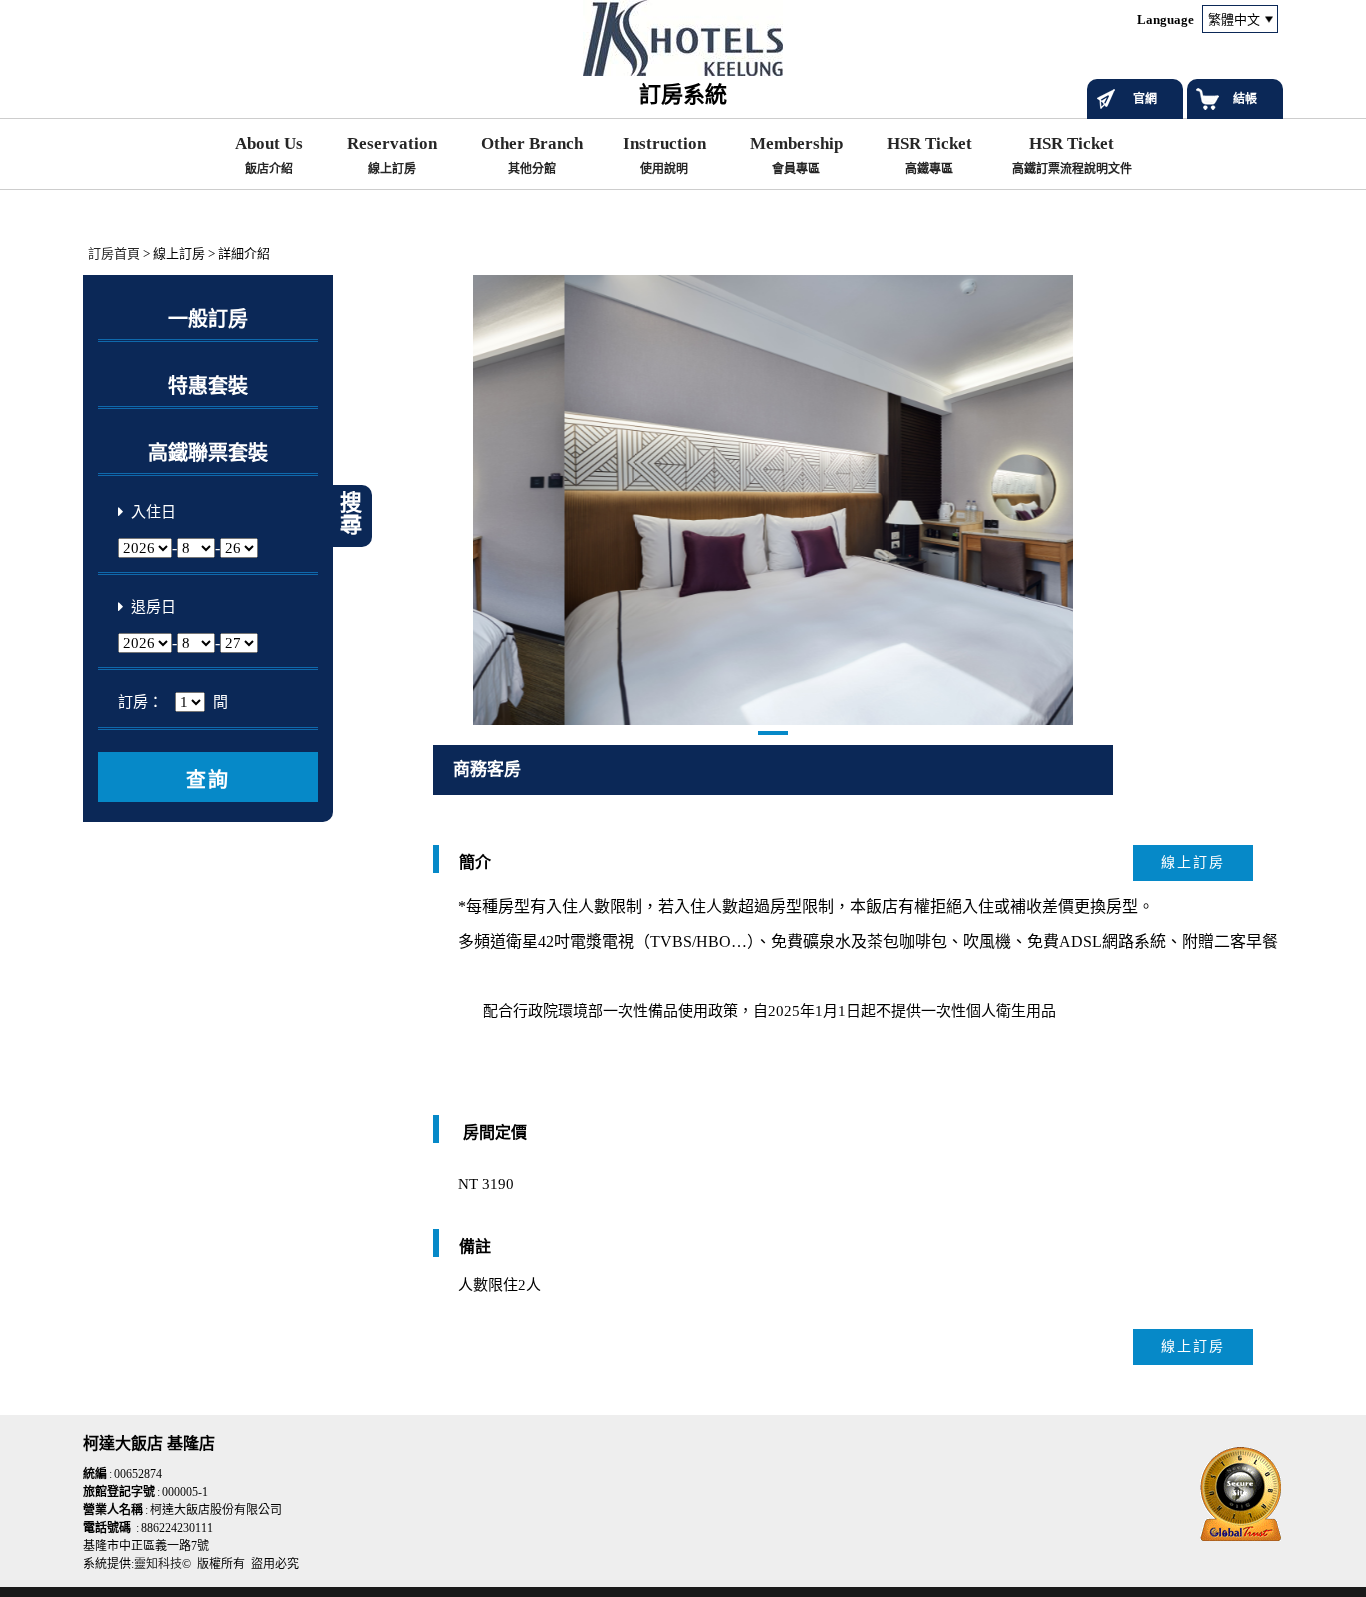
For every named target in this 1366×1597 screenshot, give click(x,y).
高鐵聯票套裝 (208, 453)
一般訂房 (208, 319)
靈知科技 (158, 1564)
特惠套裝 (208, 386)
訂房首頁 (114, 253)
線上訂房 (1193, 862)
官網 (1145, 99)
